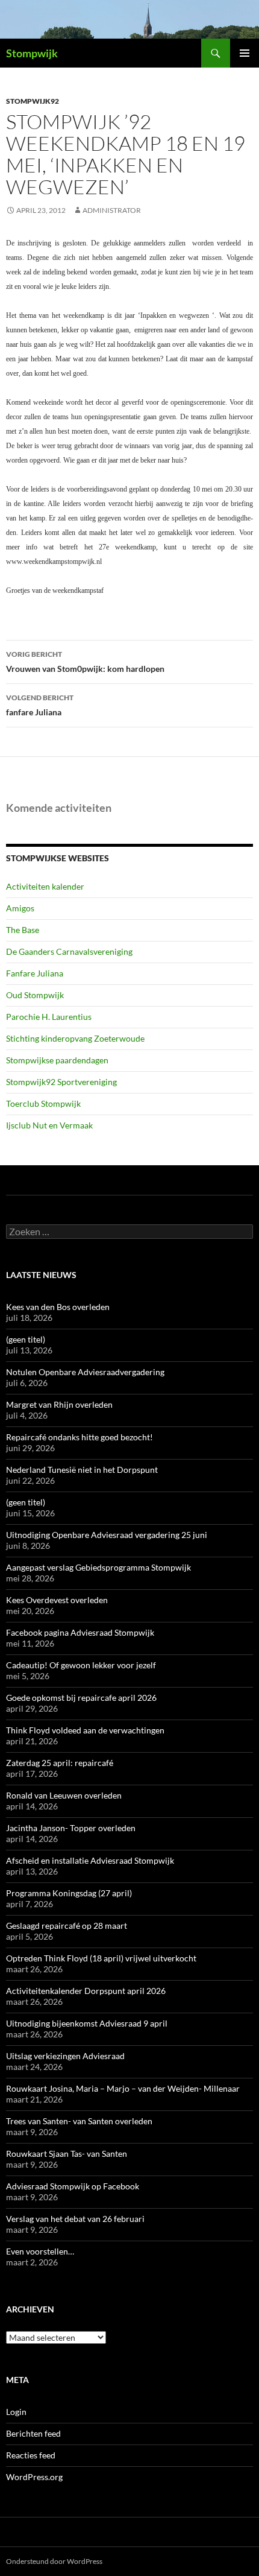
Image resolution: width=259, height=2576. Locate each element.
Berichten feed (33, 2433)
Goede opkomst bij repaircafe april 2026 (81, 1698)
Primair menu (245, 53)
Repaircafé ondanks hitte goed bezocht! (80, 1437)
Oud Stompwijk (35, 995)
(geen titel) (26, 1339)
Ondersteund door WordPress (54, 2561)
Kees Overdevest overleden (57, 1600)
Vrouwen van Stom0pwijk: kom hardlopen (85, 662)
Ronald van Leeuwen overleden (64, 1795)
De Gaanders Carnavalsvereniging (69, 951)
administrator (112, 210)
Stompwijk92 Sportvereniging (61, 1082)
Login (16, 2412)
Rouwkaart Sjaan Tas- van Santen (67, 2154)
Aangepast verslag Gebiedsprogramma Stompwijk (98, 1567)
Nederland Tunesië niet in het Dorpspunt (82, 1470)
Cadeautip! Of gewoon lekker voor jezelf (81, 1665)
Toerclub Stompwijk (43, 1103)
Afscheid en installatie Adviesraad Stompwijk (90, 1860)
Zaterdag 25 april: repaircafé (60, 1763)
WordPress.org (34, 2477)
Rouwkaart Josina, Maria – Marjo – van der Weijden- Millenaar (123, 2088)
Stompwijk (32, 53)
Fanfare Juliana (35, 973)
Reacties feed (31, 2455)
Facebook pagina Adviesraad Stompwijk (80, 1632)
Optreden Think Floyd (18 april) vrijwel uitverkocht (101, 1958)
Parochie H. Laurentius (49, 1017)
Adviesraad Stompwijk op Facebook (73, 2186)
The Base (23, 930)
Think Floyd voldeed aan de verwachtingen (85, 1730)
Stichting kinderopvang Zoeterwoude (75, 1038)
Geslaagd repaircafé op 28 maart (67, 1926)
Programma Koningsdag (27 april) (69, 1893)
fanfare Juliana (40, 705)
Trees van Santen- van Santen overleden (79, 2121)
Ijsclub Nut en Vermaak (49, 1125)
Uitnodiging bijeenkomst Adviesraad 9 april (87, 2023)
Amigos (20, 908)
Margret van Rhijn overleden (59, 1404)
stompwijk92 (33, 101)
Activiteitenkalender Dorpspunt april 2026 (86, 1991)
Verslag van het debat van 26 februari (75, 2219)
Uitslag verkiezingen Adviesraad (65, 2056)
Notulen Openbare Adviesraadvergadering (85, 1372)
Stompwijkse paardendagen (57, 1060)
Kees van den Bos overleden (58, 1307)
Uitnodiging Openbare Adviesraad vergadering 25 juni (107, 1535)
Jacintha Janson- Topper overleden (71, 1828)
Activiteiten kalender (45, 886)
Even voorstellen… (40, 2251)
